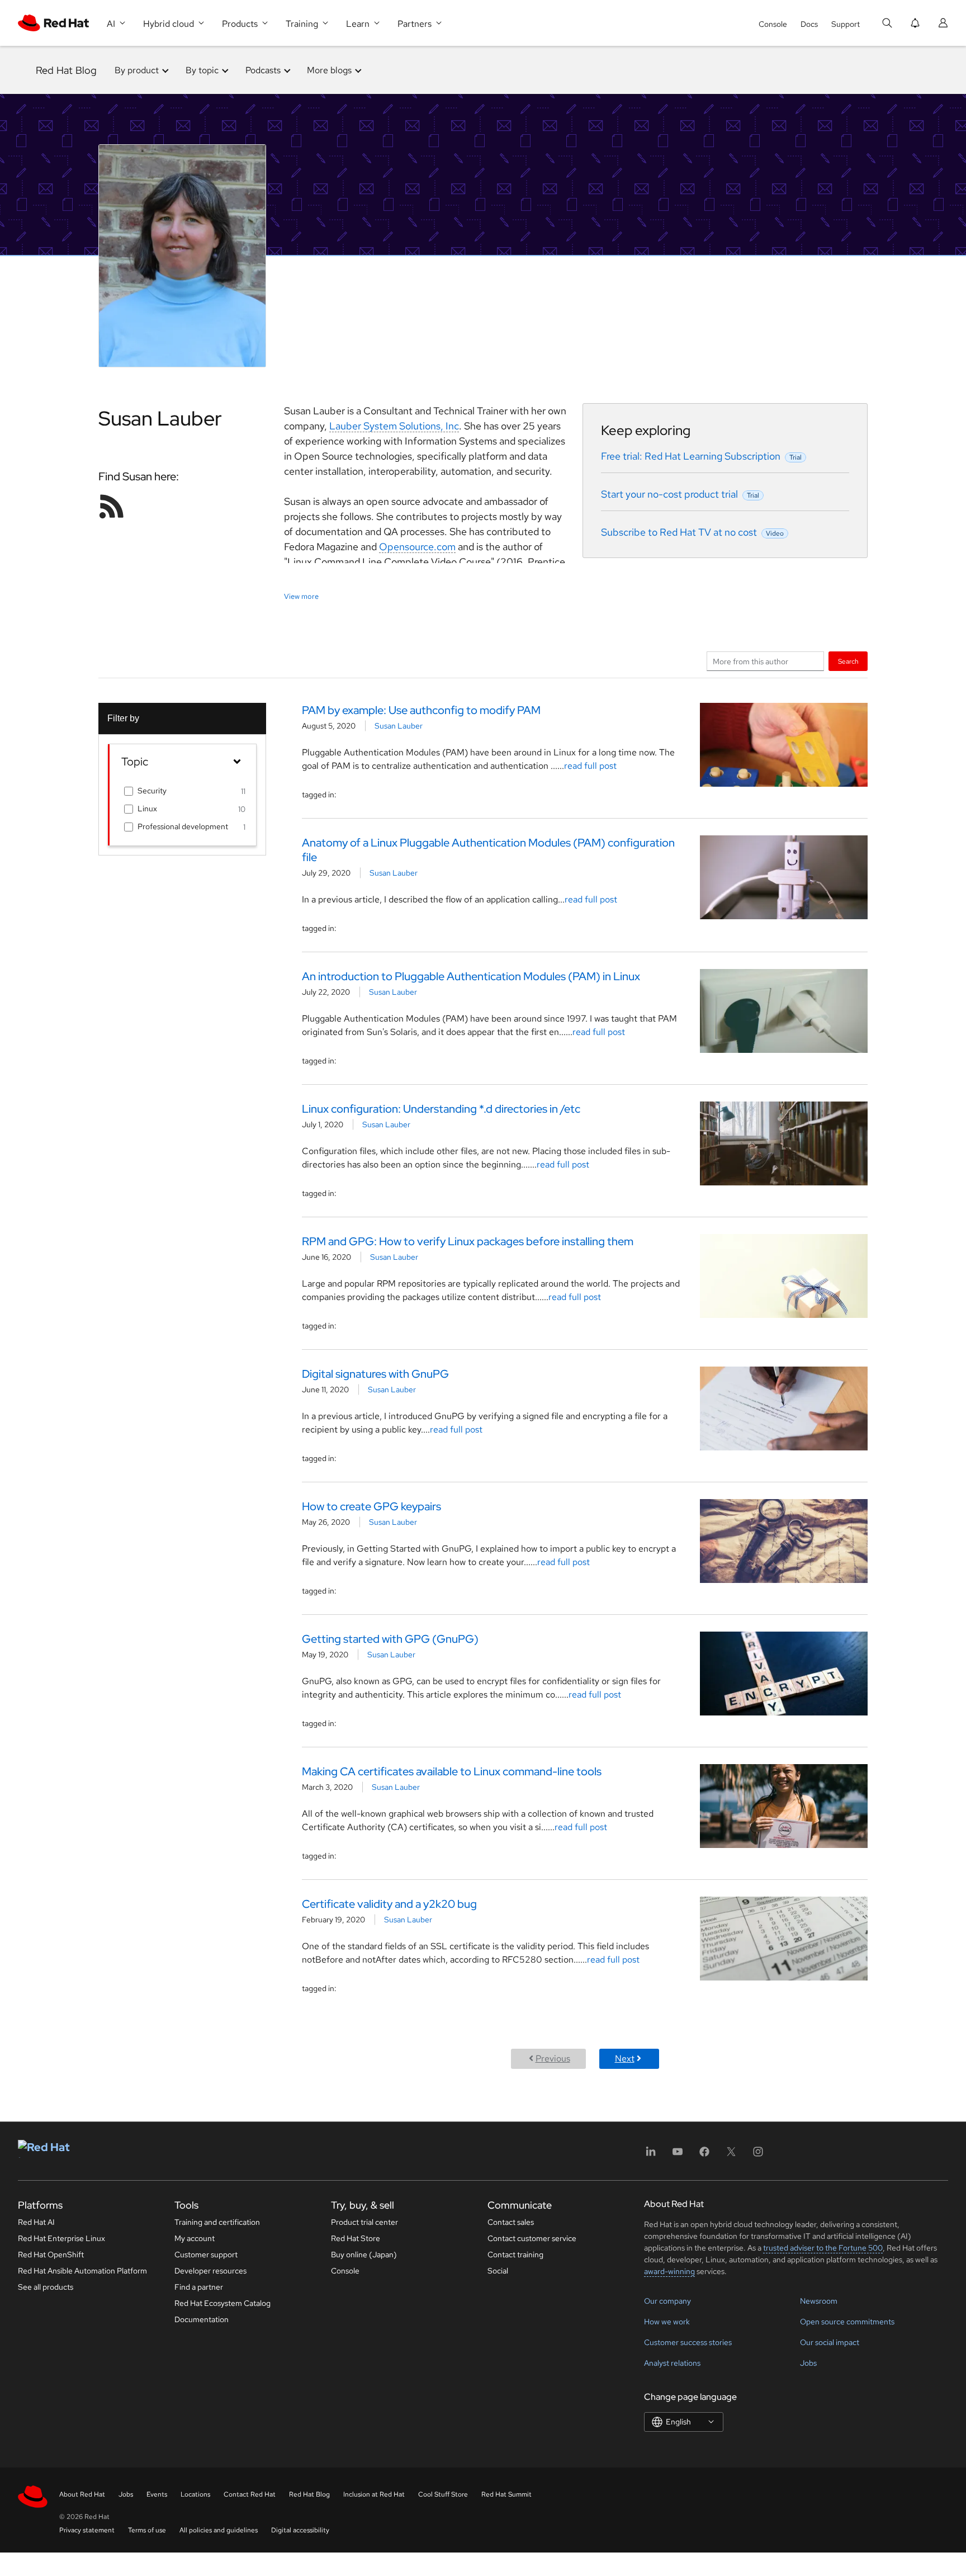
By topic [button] (202, 70)
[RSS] (112, 506)
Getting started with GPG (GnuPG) (390, 1639)
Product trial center (364, 2222)
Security (152, 791)
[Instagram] (758, 2155)
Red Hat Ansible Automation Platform (82, 2271)
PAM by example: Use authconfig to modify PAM (422, 710)
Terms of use (147, 2530)
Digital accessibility (300, 2530)
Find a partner (199, 2287)
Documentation (202, 2319)
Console (773, 24)
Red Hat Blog (66, 70)
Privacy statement (87, 2530)
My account (195, 2238)
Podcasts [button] (263, 70)
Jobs (808, 2363)
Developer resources (210, 2271)
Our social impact (830, 2342)
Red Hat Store (356, 2238)
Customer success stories (688, 2342)
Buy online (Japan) (364, 2254)
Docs (809, 24)
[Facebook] (704, 2155)
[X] (731, 2155)
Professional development (183, 826)
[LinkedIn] (651, 2155)
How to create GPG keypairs (371, 1506)
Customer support (206, 2254)
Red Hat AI (36, 2222)
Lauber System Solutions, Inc (394, 426)
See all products (46, 2287)
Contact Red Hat (250, 2494)
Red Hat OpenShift (51, 2254)
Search (848, 661)
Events (157, 2494)
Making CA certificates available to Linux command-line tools (452, 1771)
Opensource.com (417, 547)
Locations (195, 2494)
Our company (667, 2301)
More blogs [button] (329, 70)
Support (846, 24)
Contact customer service (532, 2238)
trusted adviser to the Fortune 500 (823, 2248)
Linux (147, 809)
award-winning (669, 2271)
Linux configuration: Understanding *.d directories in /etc (441, 1109)
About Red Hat (82, 2494)
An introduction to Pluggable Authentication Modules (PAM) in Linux (471, 976)
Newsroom (819, 2301)
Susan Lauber (399, 726)
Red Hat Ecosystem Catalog (222, 2303)
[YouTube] (678, 2155)
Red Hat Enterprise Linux (61, 2238)
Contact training (515, 2254)
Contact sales (511, 2222)
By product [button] (137, 70)
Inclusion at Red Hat (374, 2494)
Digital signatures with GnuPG (375, 1374)
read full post (590, 766)
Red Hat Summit (506, 2494)
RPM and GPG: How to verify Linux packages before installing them (468, 1241)
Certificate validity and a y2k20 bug (389, 1904)
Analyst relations (672, 2363)
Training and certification (217, 2222)
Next (625, 2059)
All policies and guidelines (219, 2530)
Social (498, 2271)
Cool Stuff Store (443, 2494)
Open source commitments (847, 2322)
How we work (667, 2322)
